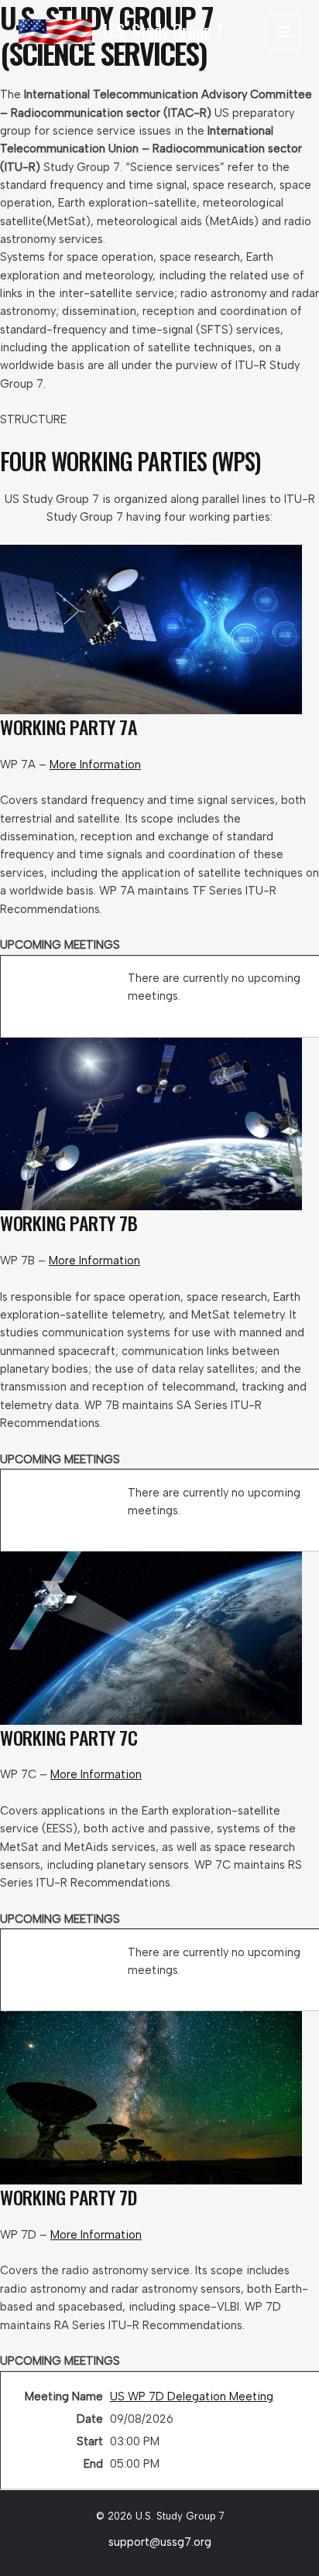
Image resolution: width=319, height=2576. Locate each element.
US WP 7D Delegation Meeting (192, 2396)
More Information (95, 765)
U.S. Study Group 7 (163, 31)
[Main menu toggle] (283, 32)
